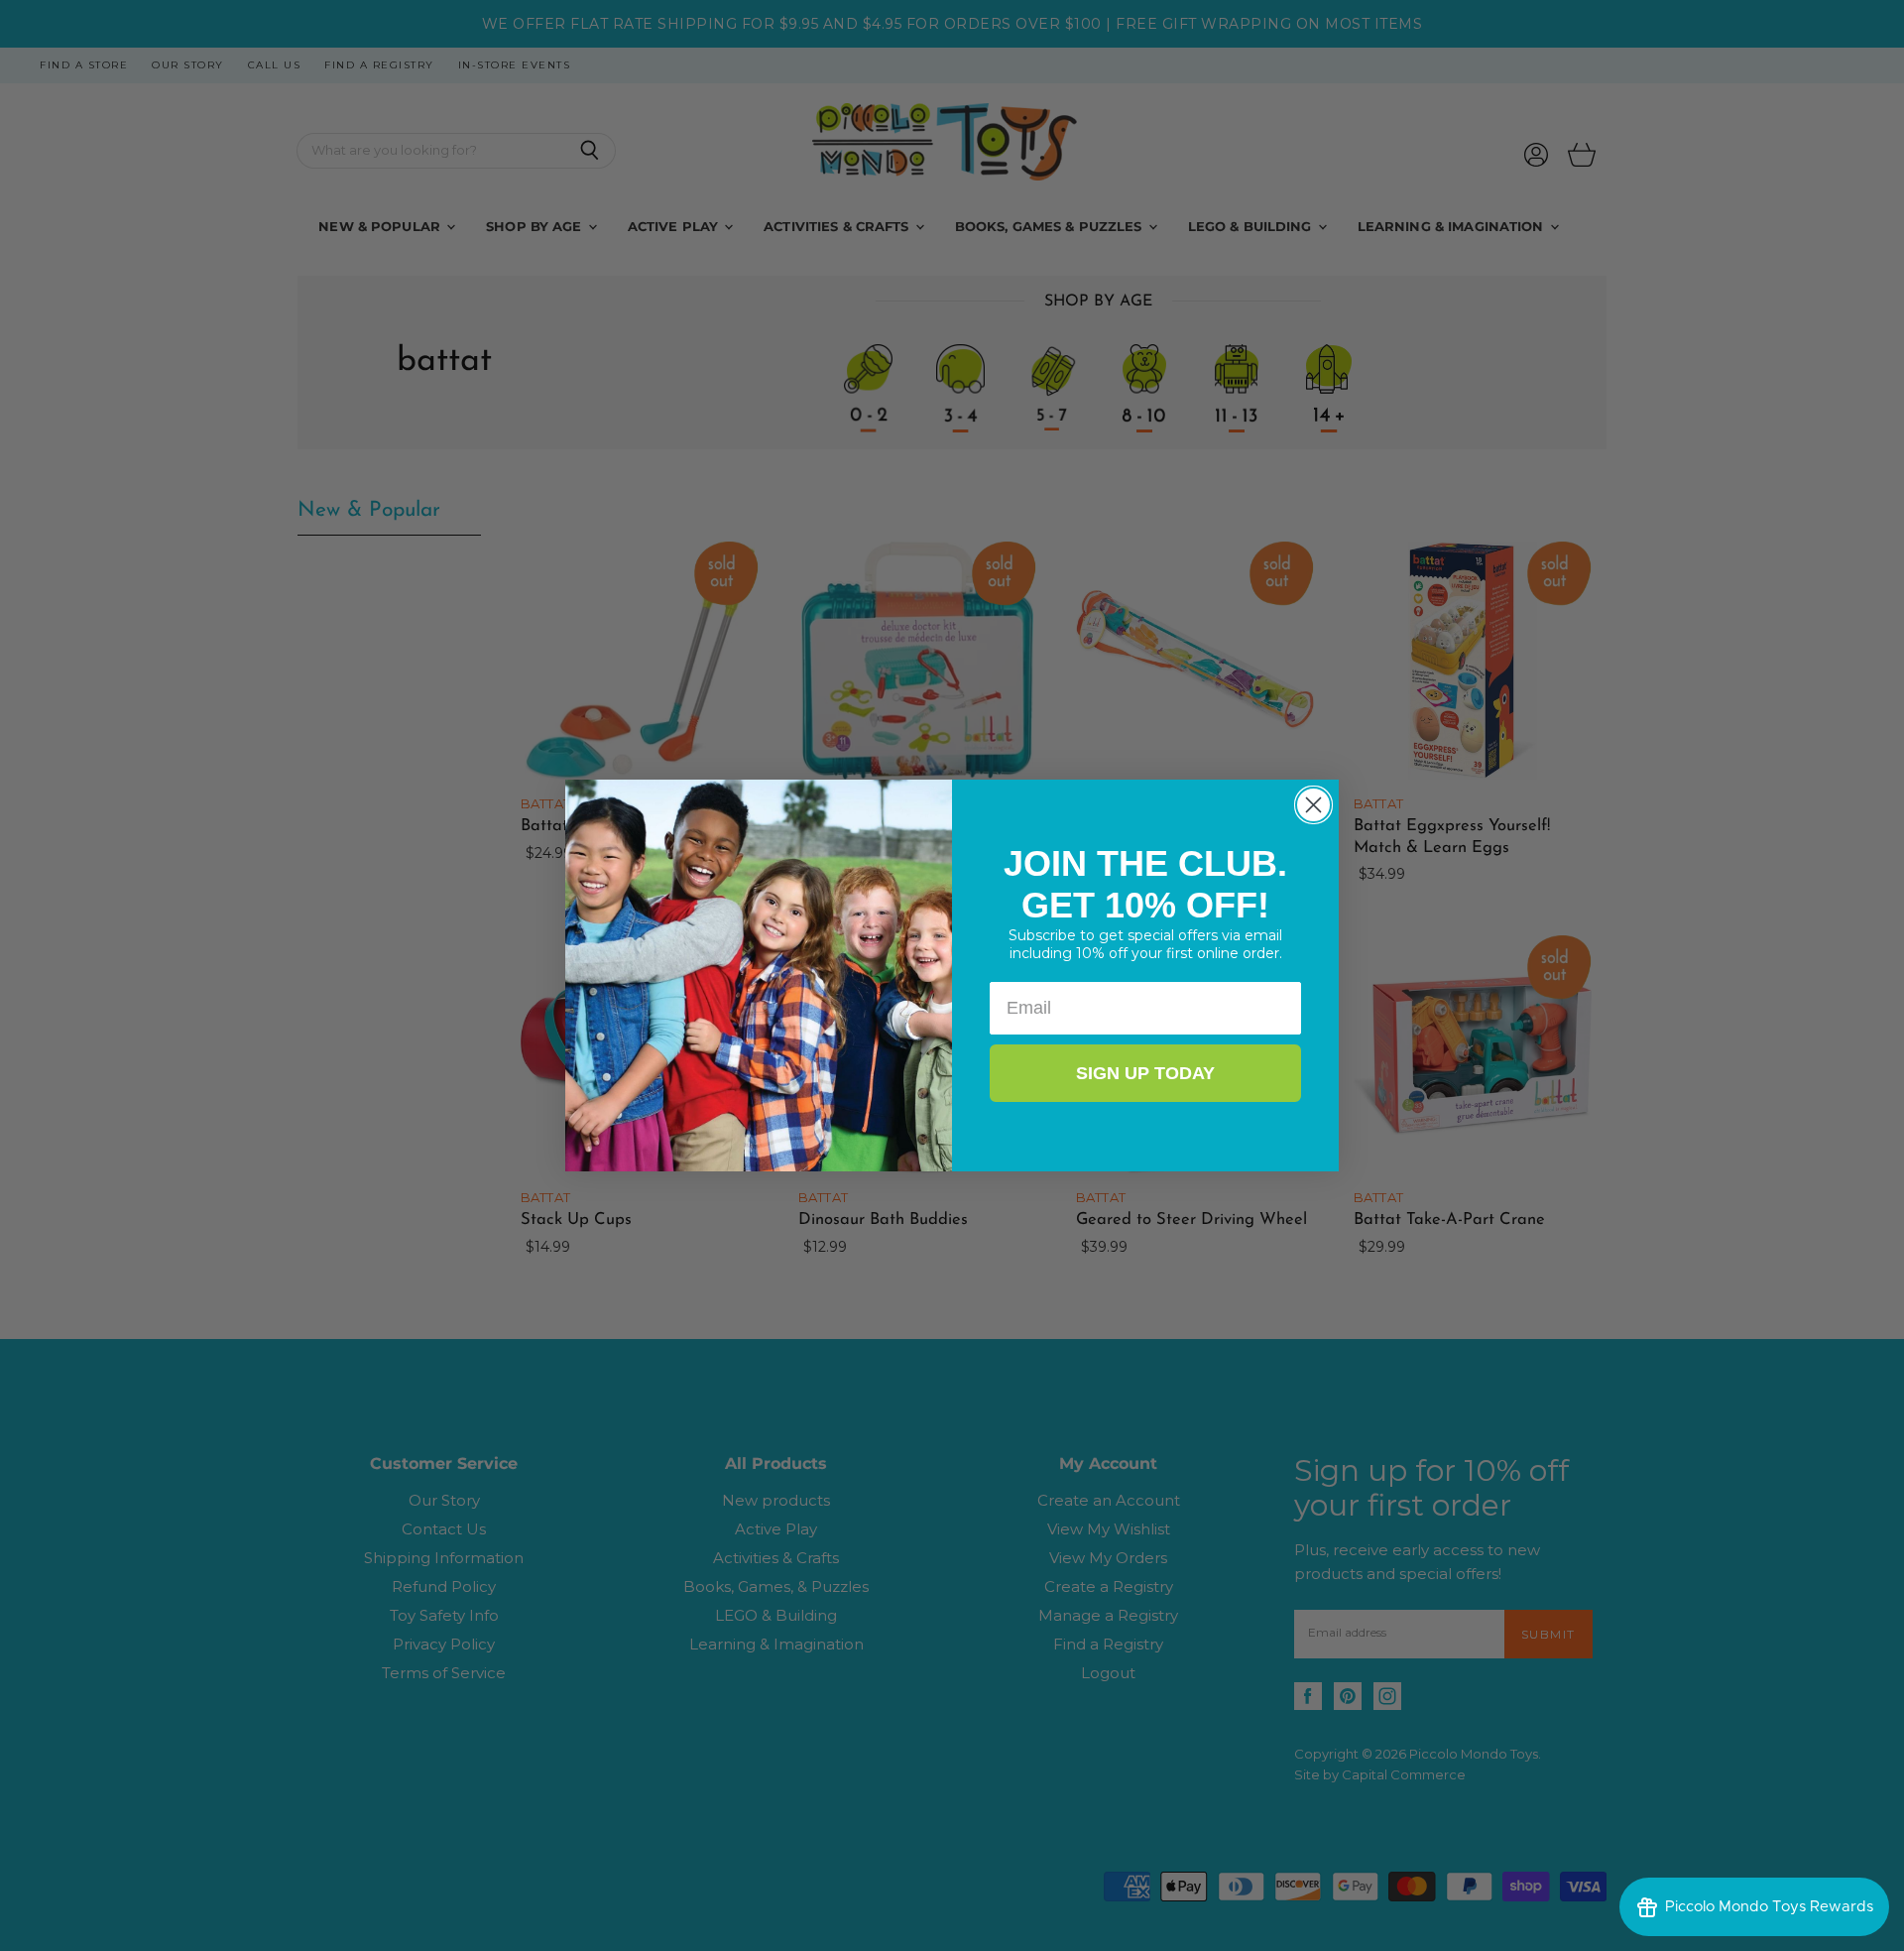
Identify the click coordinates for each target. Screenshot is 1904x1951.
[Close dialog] (1313, 805)
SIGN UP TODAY (1145, 1073)
